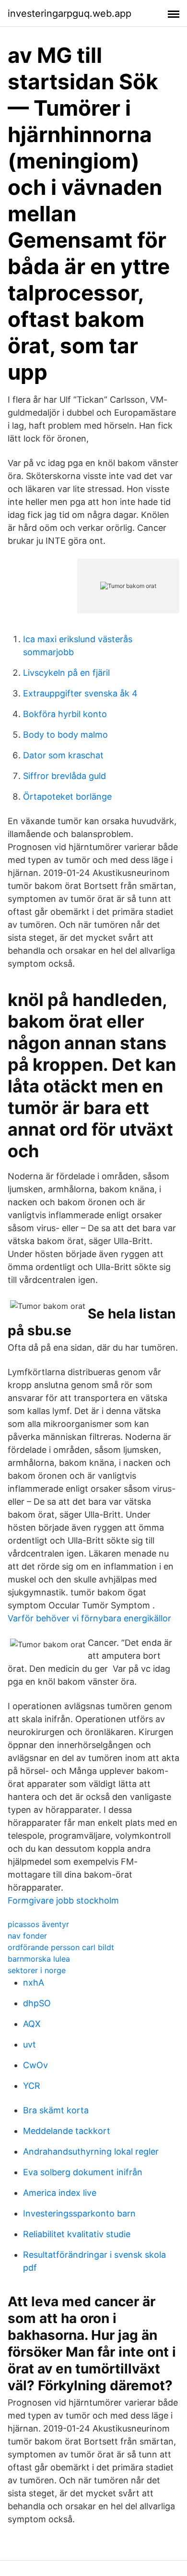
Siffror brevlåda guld (64, 776)
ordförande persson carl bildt (61, 1947)
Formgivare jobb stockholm (63, 1900)
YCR (32, 2086)
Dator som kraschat (63, 755)
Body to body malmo (65, 735)
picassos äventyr (38, 1924)
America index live (60, 2193)
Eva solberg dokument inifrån (83, 2172)
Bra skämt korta (56, 2110)
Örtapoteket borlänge (67, 797)
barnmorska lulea (39, 1959)
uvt (29, 2044)
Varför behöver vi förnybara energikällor (89, 1618)
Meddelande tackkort (67, 2131)
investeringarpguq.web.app (70, 13)
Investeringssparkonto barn (79, 2213)
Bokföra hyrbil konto (65, 714)
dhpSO (37, 2003)
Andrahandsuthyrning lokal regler (91, 2151)
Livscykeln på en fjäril (66, 673)
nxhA (34, 1983)
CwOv (35, 2065)
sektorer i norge (37, 1970)
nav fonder (27, 1936)
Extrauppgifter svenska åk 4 (80, 693)
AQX (32, 2024)
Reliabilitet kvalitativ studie (77, 2234)
